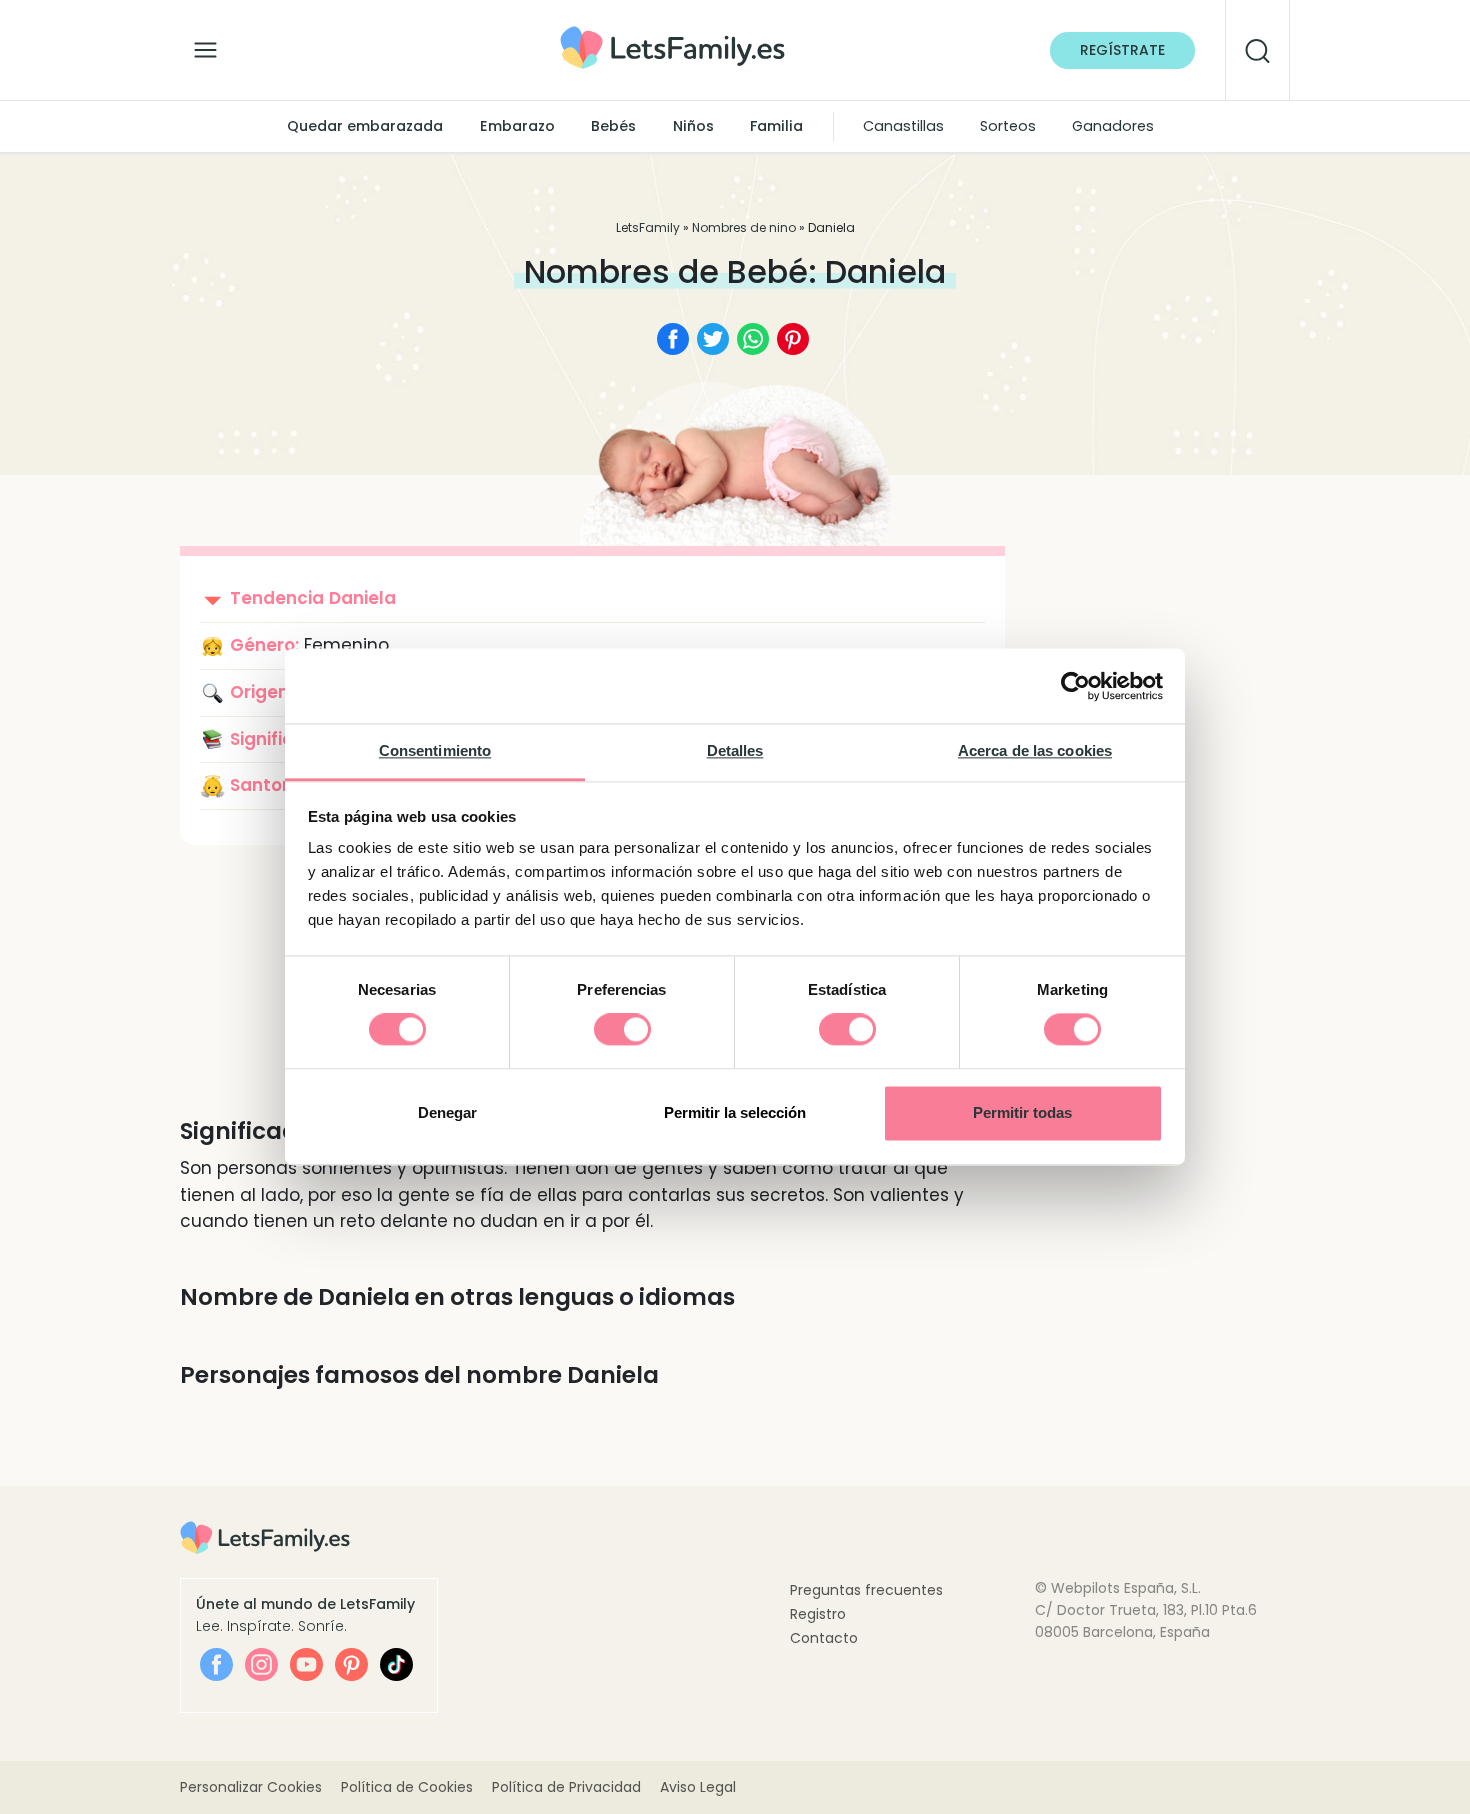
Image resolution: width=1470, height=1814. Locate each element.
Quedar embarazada (365, 126)
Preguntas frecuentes (866, 1590)
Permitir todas (1022, 1112)
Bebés (613, 126)
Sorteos (1008, 126)
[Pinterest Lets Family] (351, 1664)
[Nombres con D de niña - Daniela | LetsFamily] (672, 33)
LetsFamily (648, 227)
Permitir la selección (735, 1112)
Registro (818, 1614)
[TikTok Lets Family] (396, 1664)
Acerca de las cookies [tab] (1035, 750)
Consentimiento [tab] (435, 750)
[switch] (622, 1030)
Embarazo (517, 126)
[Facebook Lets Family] (216, 1664)
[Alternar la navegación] (205, 45)
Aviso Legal (698, 1787)
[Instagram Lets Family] (261, 1664)
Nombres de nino (744, 227)
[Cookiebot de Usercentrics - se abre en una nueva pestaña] (1075, 686)
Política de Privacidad (566, 1787)
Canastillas (903, 126)
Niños (693, 126)
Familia (776, 126)
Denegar (447, 1112)
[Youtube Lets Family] (306, 1664)
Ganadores (1113, 126)
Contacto (824, 1638)
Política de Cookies (407, 1787)
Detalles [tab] (735, 750)
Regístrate (1122, 50)
